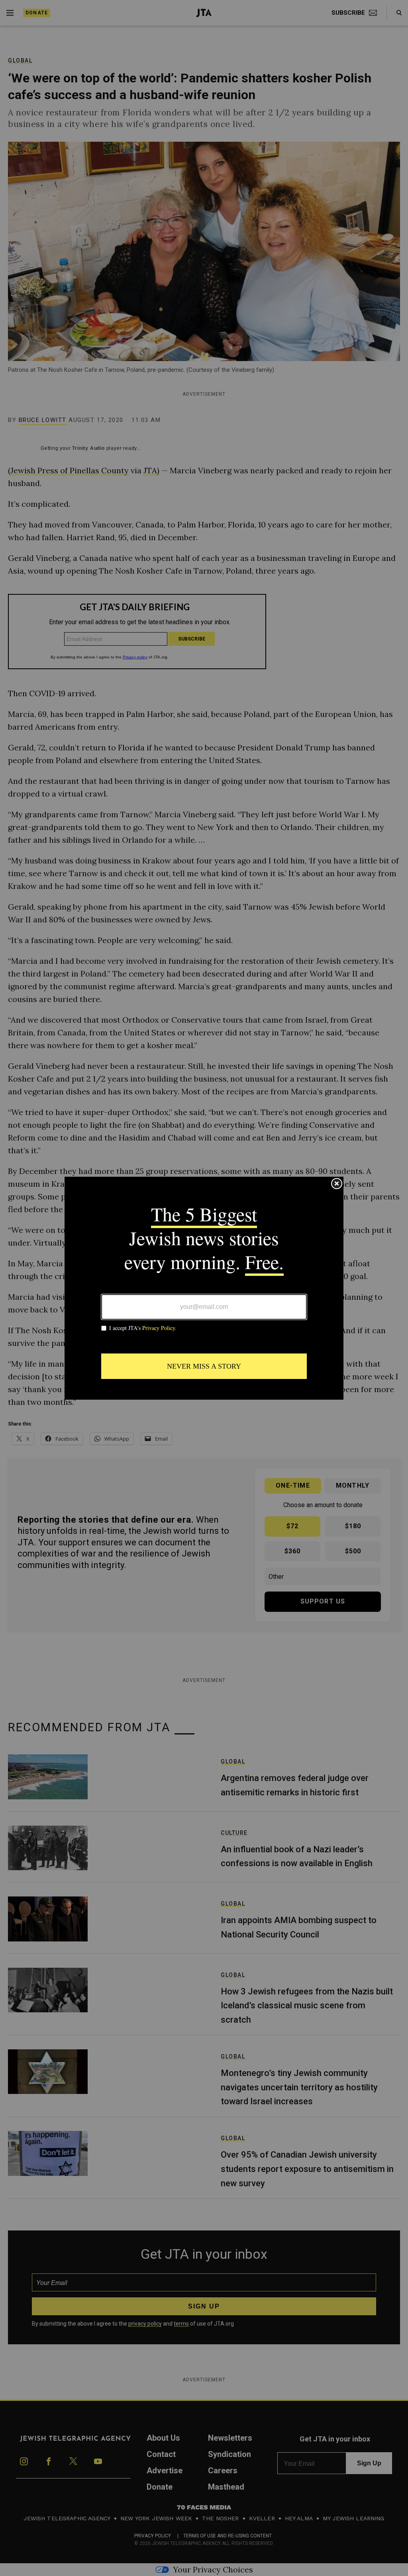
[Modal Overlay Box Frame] (204, 1288)
